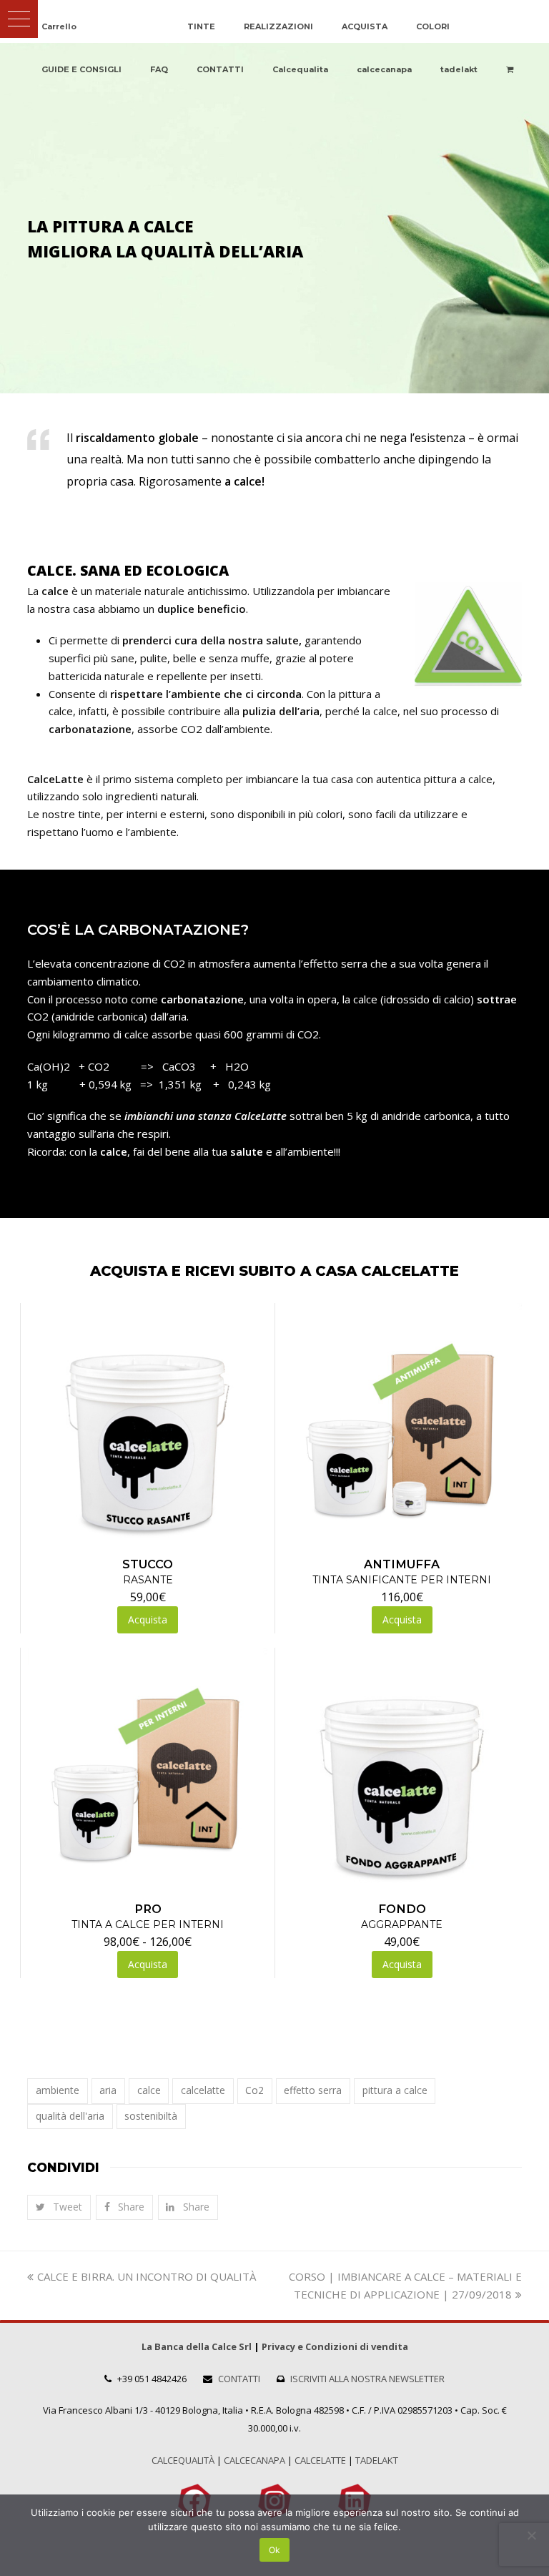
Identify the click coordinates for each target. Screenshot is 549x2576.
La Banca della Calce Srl (197, 2346)
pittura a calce (395, 2090)
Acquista (148, 1964)
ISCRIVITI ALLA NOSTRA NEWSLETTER (367, 2379)
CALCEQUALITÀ (183, 2460)
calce (149, 2090)
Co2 (254, 2090)
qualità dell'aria (70, 2116)
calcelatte (203, 2090)
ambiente (58, 2090)
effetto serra (313, 2090)
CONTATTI (239, 2379)
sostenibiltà (151, 2116)
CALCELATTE (320, 2460)
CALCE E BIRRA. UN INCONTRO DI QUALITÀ (146, 2276)
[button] (19, 19)
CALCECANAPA (254, 2460)
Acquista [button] (148, 1619)
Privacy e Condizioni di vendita (335, 2346)
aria (108, 2090)
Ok (274, 2550)
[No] (531, 2535)
